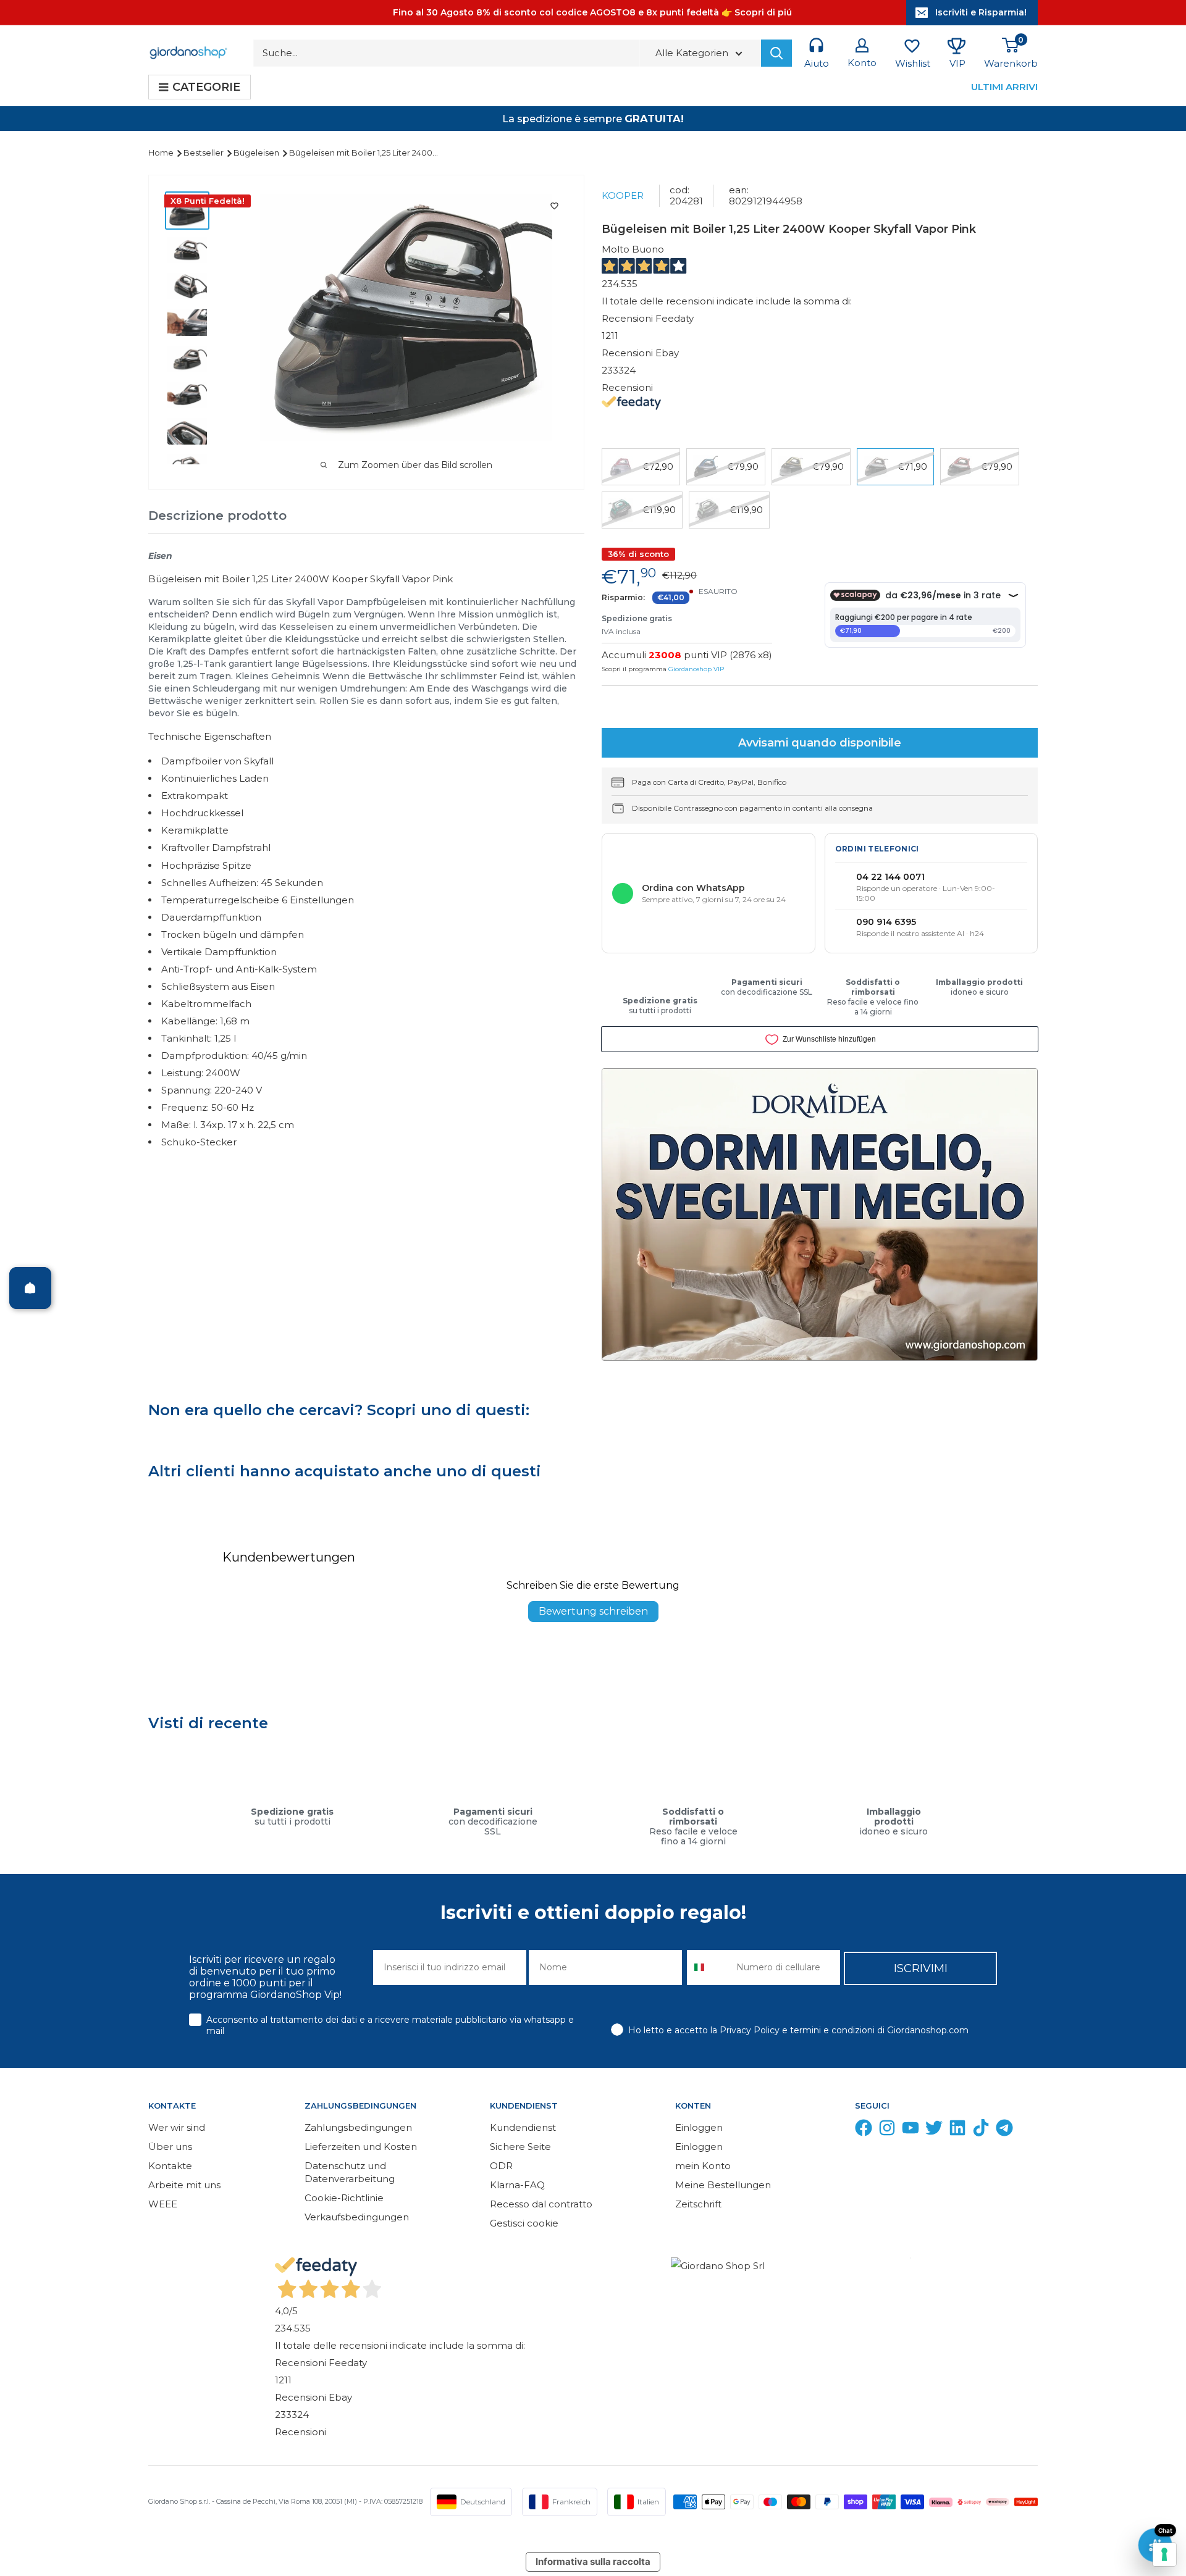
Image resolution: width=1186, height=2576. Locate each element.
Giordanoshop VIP (696, 669)
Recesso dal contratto (541, 2204)
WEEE (163, 2204)
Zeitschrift (698, 2204)
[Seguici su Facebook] (864, 2131)
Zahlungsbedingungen (358, 2127)
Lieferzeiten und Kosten (361, 2147)
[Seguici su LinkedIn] (957, 2131)
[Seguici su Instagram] (887, 2131)
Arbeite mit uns (184, 2185)
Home (162, 153)
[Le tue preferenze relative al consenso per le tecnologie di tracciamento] (1164, 2554)
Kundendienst (523, 2127)
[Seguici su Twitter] (934, 2131)
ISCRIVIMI (921, 1968)
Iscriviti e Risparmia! (981, 12)
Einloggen (699, 2127)
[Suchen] (776, 53)
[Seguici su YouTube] (911, 2131)
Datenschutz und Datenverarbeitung (350, 2172)
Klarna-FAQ (517, 2185)
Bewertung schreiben (593, 1611)
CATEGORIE (206, 87)
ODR (501, 2166)
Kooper (623, 195)
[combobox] (709, 1968)
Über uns (170, 2147)
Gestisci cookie (524, 2223)
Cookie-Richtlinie (344, 2198)
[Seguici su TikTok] (981, 2131)
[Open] (30, 1288)
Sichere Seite (520, 2147)
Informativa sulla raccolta (593, 2561)
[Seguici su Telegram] (1004, 2131)
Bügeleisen (257, 153)
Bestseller (204, 153)
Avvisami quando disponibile (820, 743)
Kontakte (170, 2166)
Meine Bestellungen (723, 2185)
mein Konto (703, 2166)
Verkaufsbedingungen (357, 2217)
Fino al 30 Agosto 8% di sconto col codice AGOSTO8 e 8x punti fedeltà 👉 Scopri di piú (592, 12)
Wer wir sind (177, 2127)
